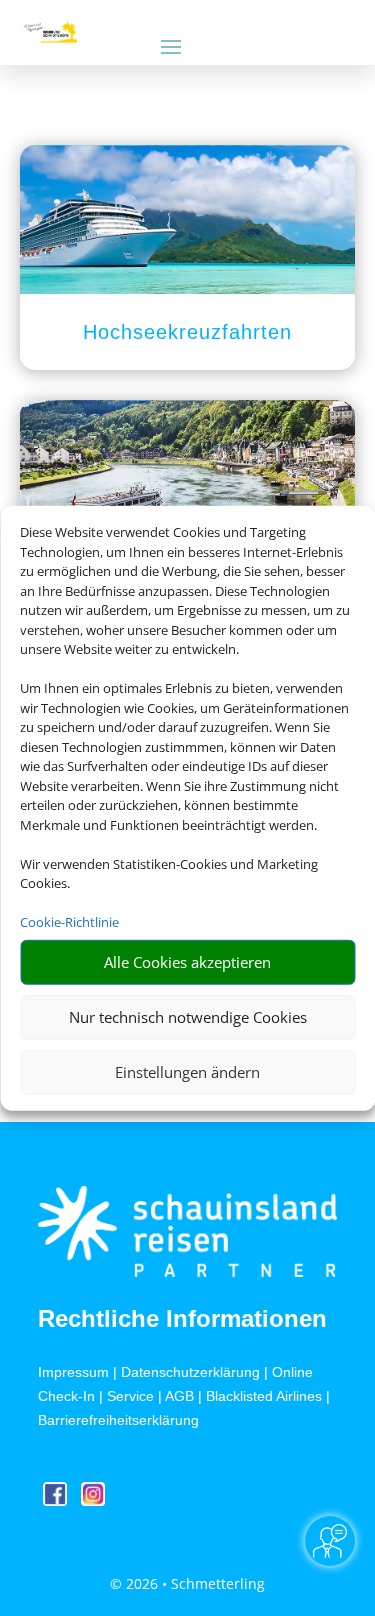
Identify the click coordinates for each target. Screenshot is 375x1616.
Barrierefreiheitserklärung (118, 1420)
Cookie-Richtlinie (69, 922)
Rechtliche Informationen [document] (182, 1319)
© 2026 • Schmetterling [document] (187, 1583)
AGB (179, 1396)
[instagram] (93, 1500)
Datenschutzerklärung (190, 1372)
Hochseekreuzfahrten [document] (187, 332)
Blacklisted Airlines (264, 1396)
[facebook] (57, 1500)
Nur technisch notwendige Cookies (188, 1017)
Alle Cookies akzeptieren (187, 962)
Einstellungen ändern (187, 1072)
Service (130, 1396)
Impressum (73, 1372)
